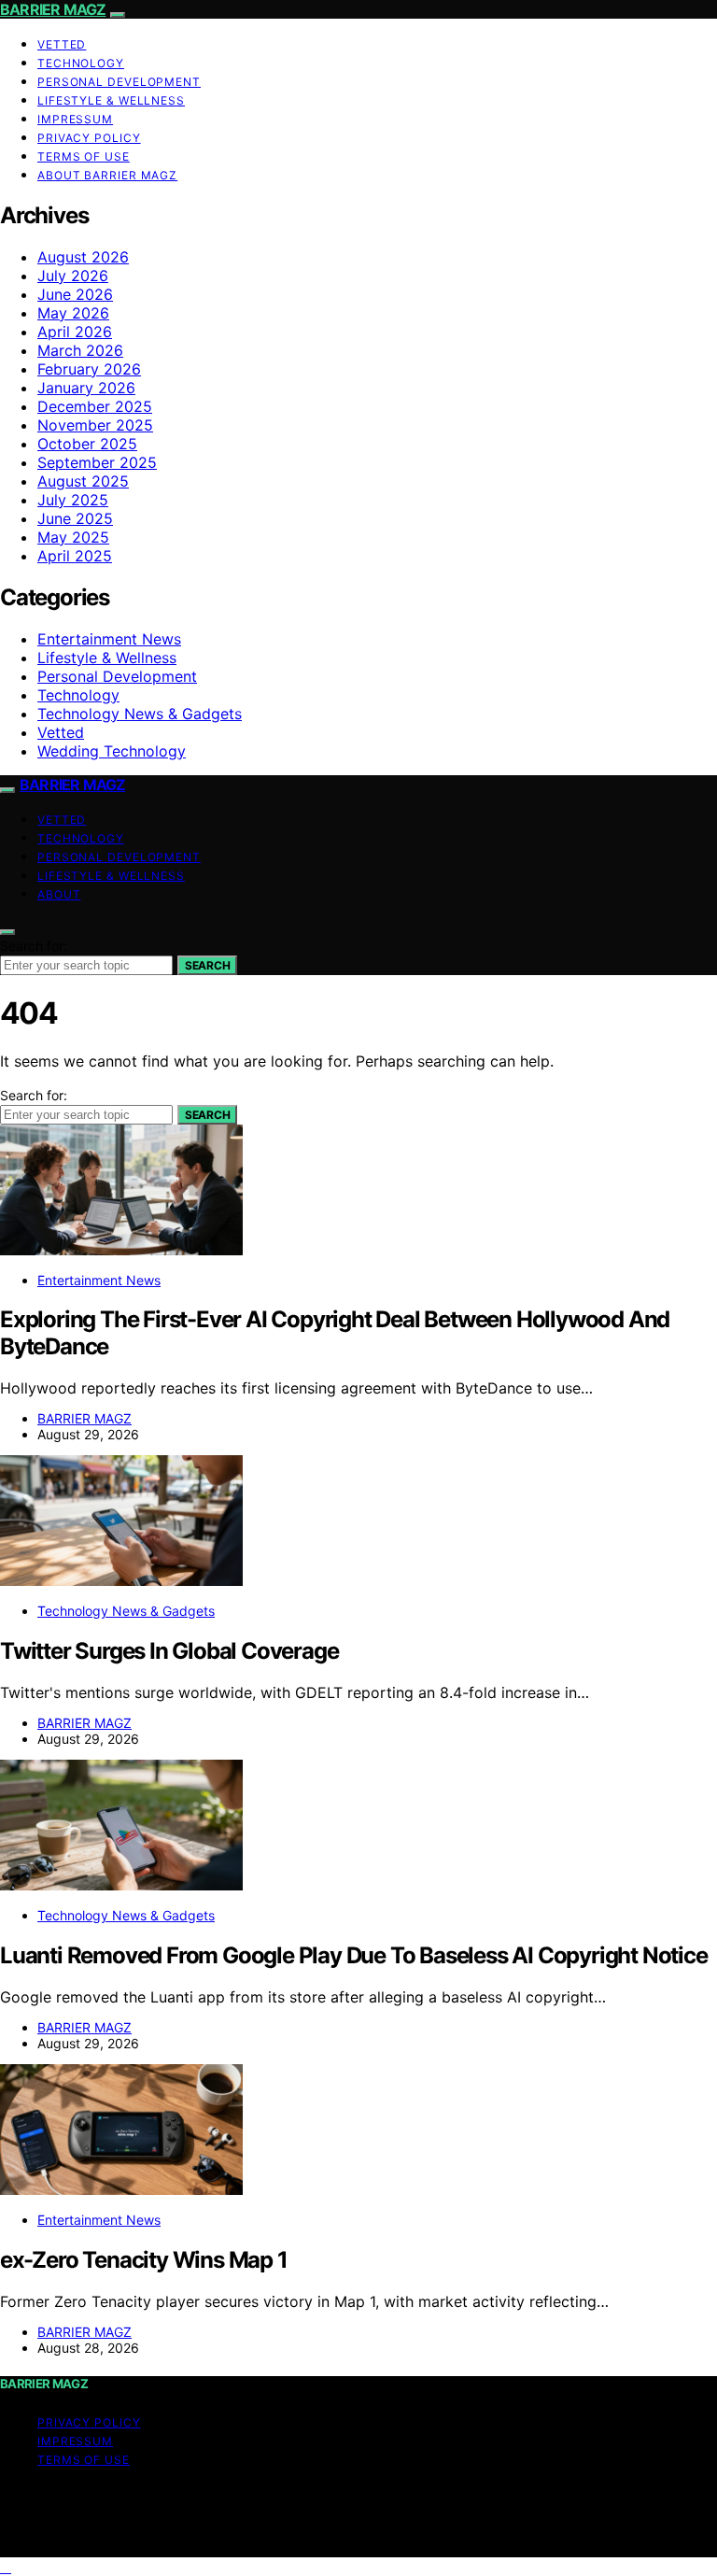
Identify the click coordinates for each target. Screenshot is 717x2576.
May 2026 (73, 313)
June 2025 (75, 518)
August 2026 (83, 257)
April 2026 (75, 332)
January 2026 (86, 388)
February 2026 (89, 369)
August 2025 (83, 481)
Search (207, 965)
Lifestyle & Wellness (111, 100)
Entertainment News (109, 639)
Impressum (75, 119)
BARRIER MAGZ (53, 9)
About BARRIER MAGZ (107, 175)
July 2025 (73, 500)
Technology (81, 63)
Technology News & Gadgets (140, 714)
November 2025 (95, 425)
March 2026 (80, 350)
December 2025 (95, 406)
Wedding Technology (112, 751)
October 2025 (87, 444)
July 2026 (73, 276)
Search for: (34, 946)
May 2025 (73, 537)
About (59, 894)
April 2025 (75, 556)
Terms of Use (84, 156)
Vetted (62, 44)
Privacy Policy (89, 138)
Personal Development (119, 82)
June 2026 (75, 294)
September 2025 (97, 462)
